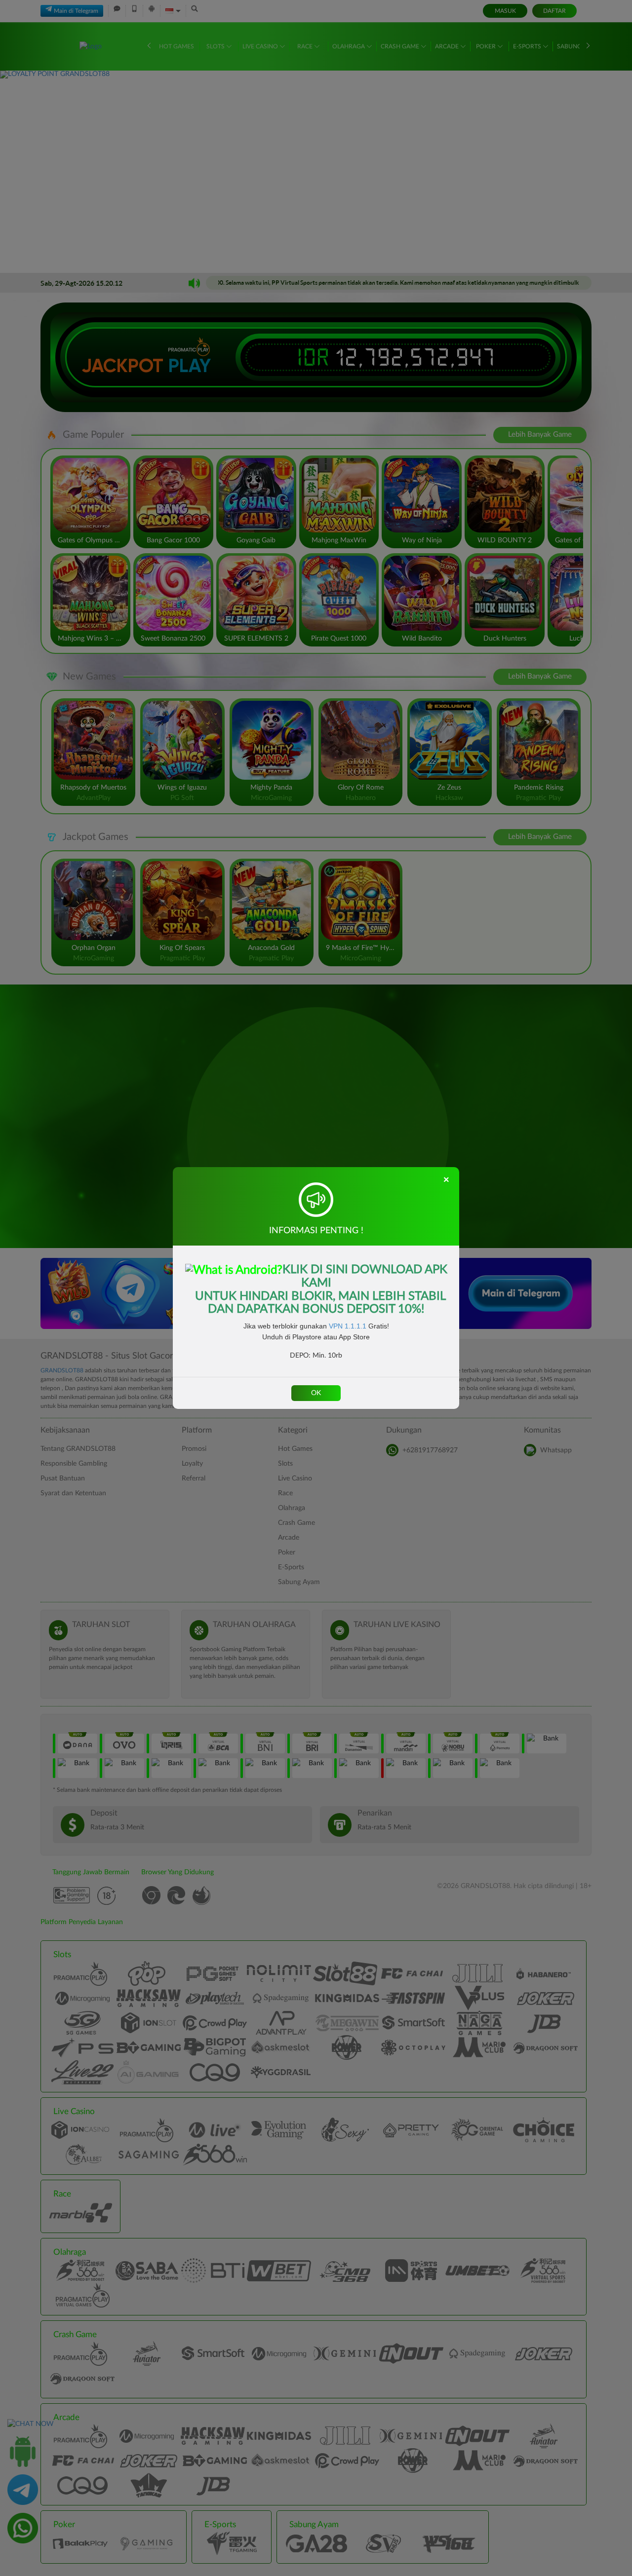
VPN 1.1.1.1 (348, 1326)
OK (316, 1393)
